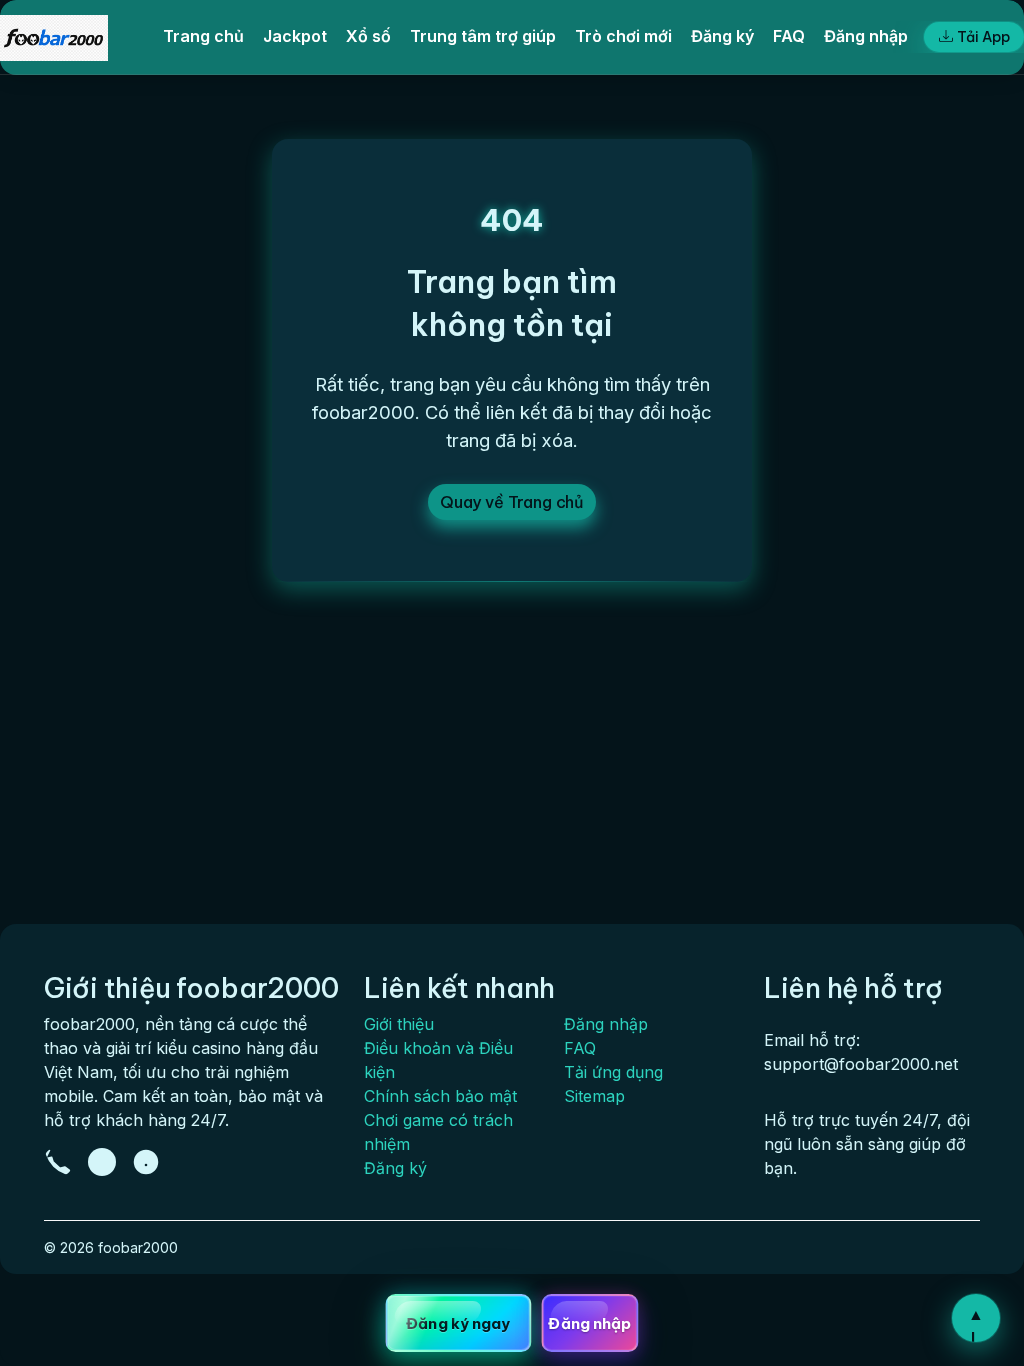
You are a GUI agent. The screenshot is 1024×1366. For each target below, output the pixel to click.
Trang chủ (203, 36)
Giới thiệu (399, 1024)
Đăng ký (722, 36)
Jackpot (295, 36)
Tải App (983, 37)
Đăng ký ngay (458, 1323)
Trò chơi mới (623, 36)
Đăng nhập (866, 36)
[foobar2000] (54, 37)
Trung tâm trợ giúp (483, 36)
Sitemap (594, 1096)
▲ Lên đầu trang (976, 1323)
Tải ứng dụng (613, 1072)
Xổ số (368, 36)
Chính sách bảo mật (440, 1096)
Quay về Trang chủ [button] (512, 502)
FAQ (789, 36)
